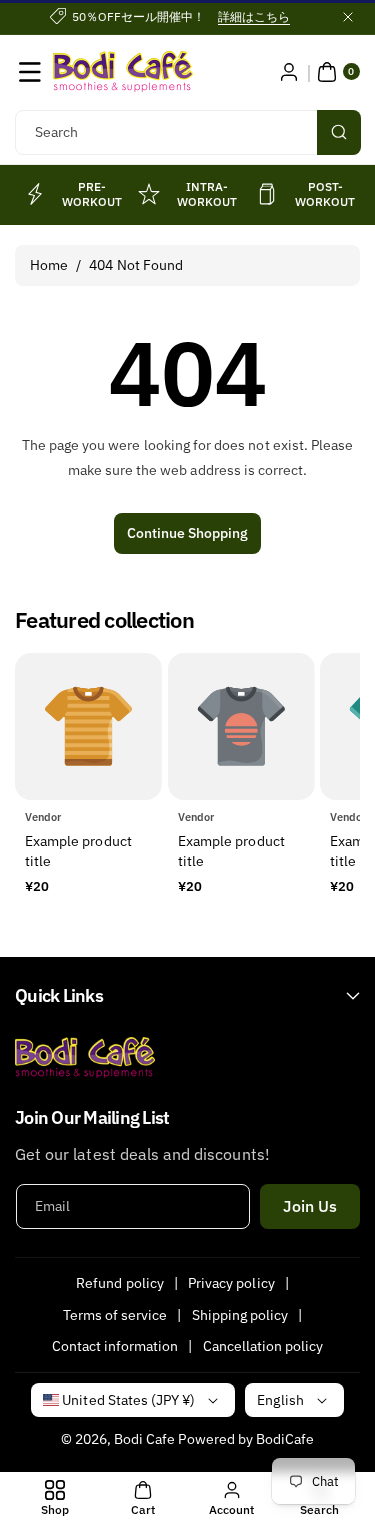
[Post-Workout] (267, 194)
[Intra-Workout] (149, 194)
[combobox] (187, 132)
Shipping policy (240, 1315)
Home (49, 265)
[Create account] (289, 72)
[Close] (348, 17)
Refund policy (120, 1283)
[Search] (339, 132)
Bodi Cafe (144, 1439)
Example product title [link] (78, 851)
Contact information (115, 1346)
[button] (30, 72)
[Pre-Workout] (34, 194)
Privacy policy (231, 1283)
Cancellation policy (263, 1346)
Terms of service (115, 1315)
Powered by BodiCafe (246, 1439)
